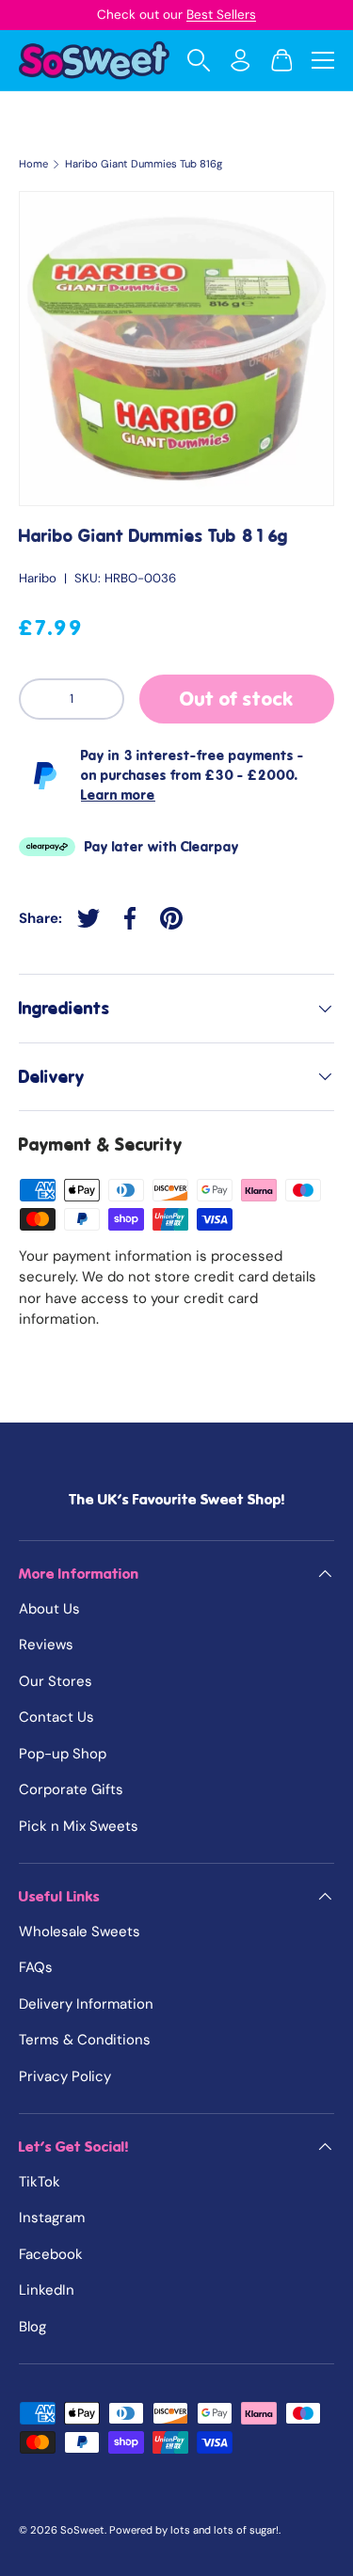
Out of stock (237, 699)
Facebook (51, 2254)
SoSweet (82, 2530)
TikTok (40, 2182)
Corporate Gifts (71, 1789)
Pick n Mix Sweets (79, 1826)
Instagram (52, 2218)
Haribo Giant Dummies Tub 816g (144, 164)
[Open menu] (323, 60)
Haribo (38, 578)
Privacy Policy (65, 2076)
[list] (176, 349)
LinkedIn (47, 2290)
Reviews (46, 1645)
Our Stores (56, 1681)
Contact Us (56, 1717)
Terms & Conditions (85, 2040)
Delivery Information (86, 2004)
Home (33, 164)
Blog (32, 2327)
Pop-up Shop (63, 1754)
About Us (49, 1609)
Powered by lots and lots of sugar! (194, 2530)
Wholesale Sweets (80, 1932)
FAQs (36, 1967)
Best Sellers (221, 15)
